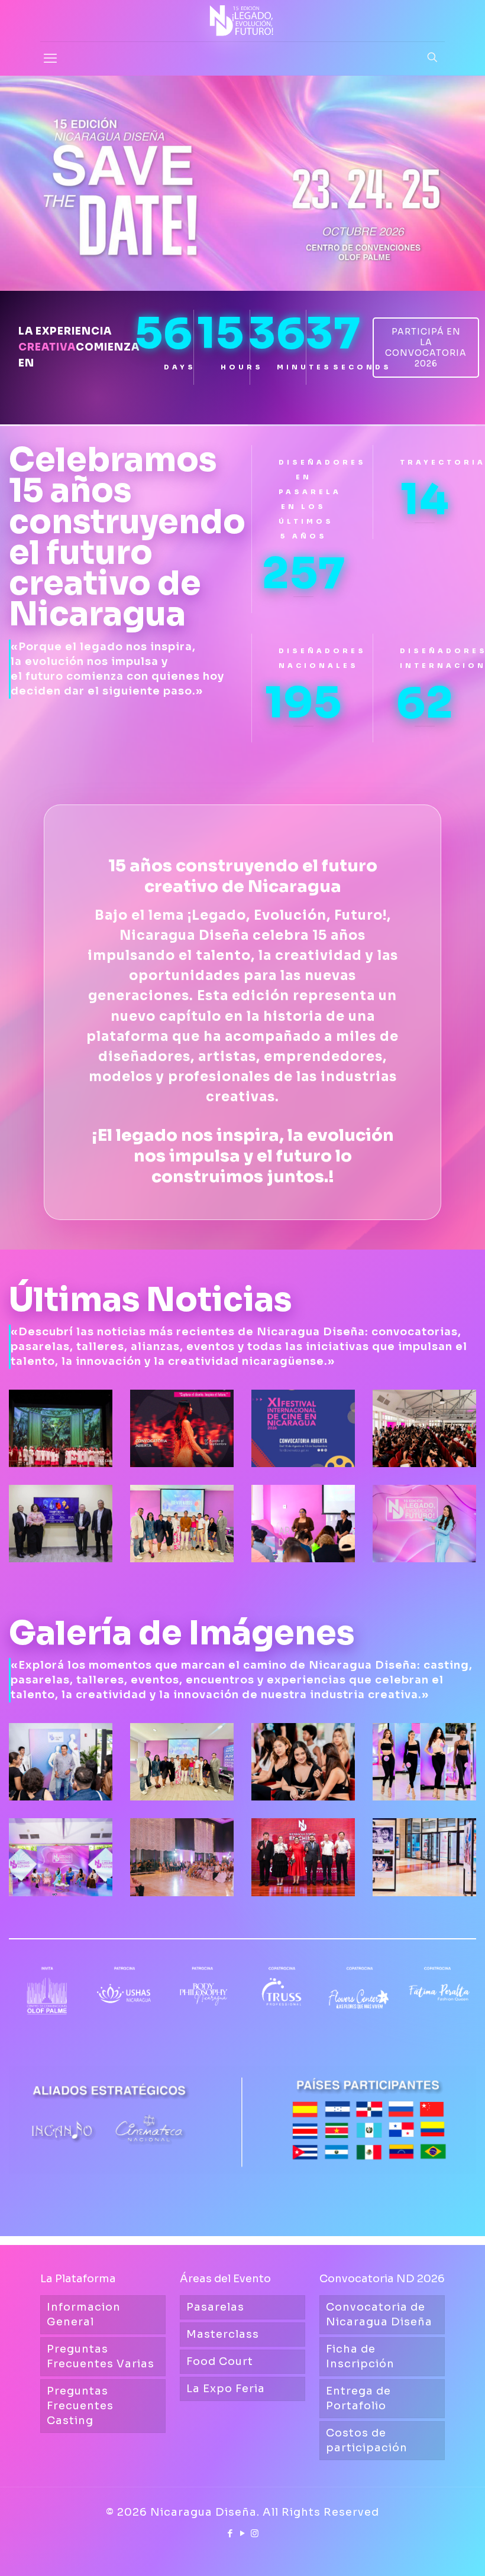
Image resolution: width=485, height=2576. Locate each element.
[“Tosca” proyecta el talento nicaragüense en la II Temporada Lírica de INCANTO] (61, 1428)
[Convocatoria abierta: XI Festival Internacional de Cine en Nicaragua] (303, 1428)
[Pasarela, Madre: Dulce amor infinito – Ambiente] (182, 1857)
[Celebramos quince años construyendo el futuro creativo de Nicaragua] (424, 1524)
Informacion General (84, 2314)
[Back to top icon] (428, 2552)
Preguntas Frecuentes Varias (101, 2356)
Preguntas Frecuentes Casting (80, 2406)
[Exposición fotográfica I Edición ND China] (424, 1857)
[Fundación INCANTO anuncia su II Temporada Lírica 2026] (61, 1524)
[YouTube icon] (243, 2533)
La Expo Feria (226, 2389)
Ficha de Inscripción (360, 2356)
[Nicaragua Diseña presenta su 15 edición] (61, 1857)
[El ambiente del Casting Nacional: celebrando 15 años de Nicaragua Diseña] (303, 1762)
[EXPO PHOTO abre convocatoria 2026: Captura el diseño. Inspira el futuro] (182, 1428)
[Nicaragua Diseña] (242, 21)
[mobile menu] (50, 59)
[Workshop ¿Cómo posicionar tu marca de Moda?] (182, 1762)
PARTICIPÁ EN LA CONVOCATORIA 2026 (426, 348)
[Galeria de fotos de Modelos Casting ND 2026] (424, 1762)
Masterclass (223, 2334)
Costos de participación (367, 2440)
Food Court (220, 2361)
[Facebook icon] (230, 2533)
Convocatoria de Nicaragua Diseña (379, 2314)
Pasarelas (215, 2307)
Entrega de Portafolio (358, 2398)
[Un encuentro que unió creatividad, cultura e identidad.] (303, 1857)
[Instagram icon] (255, 2533)
